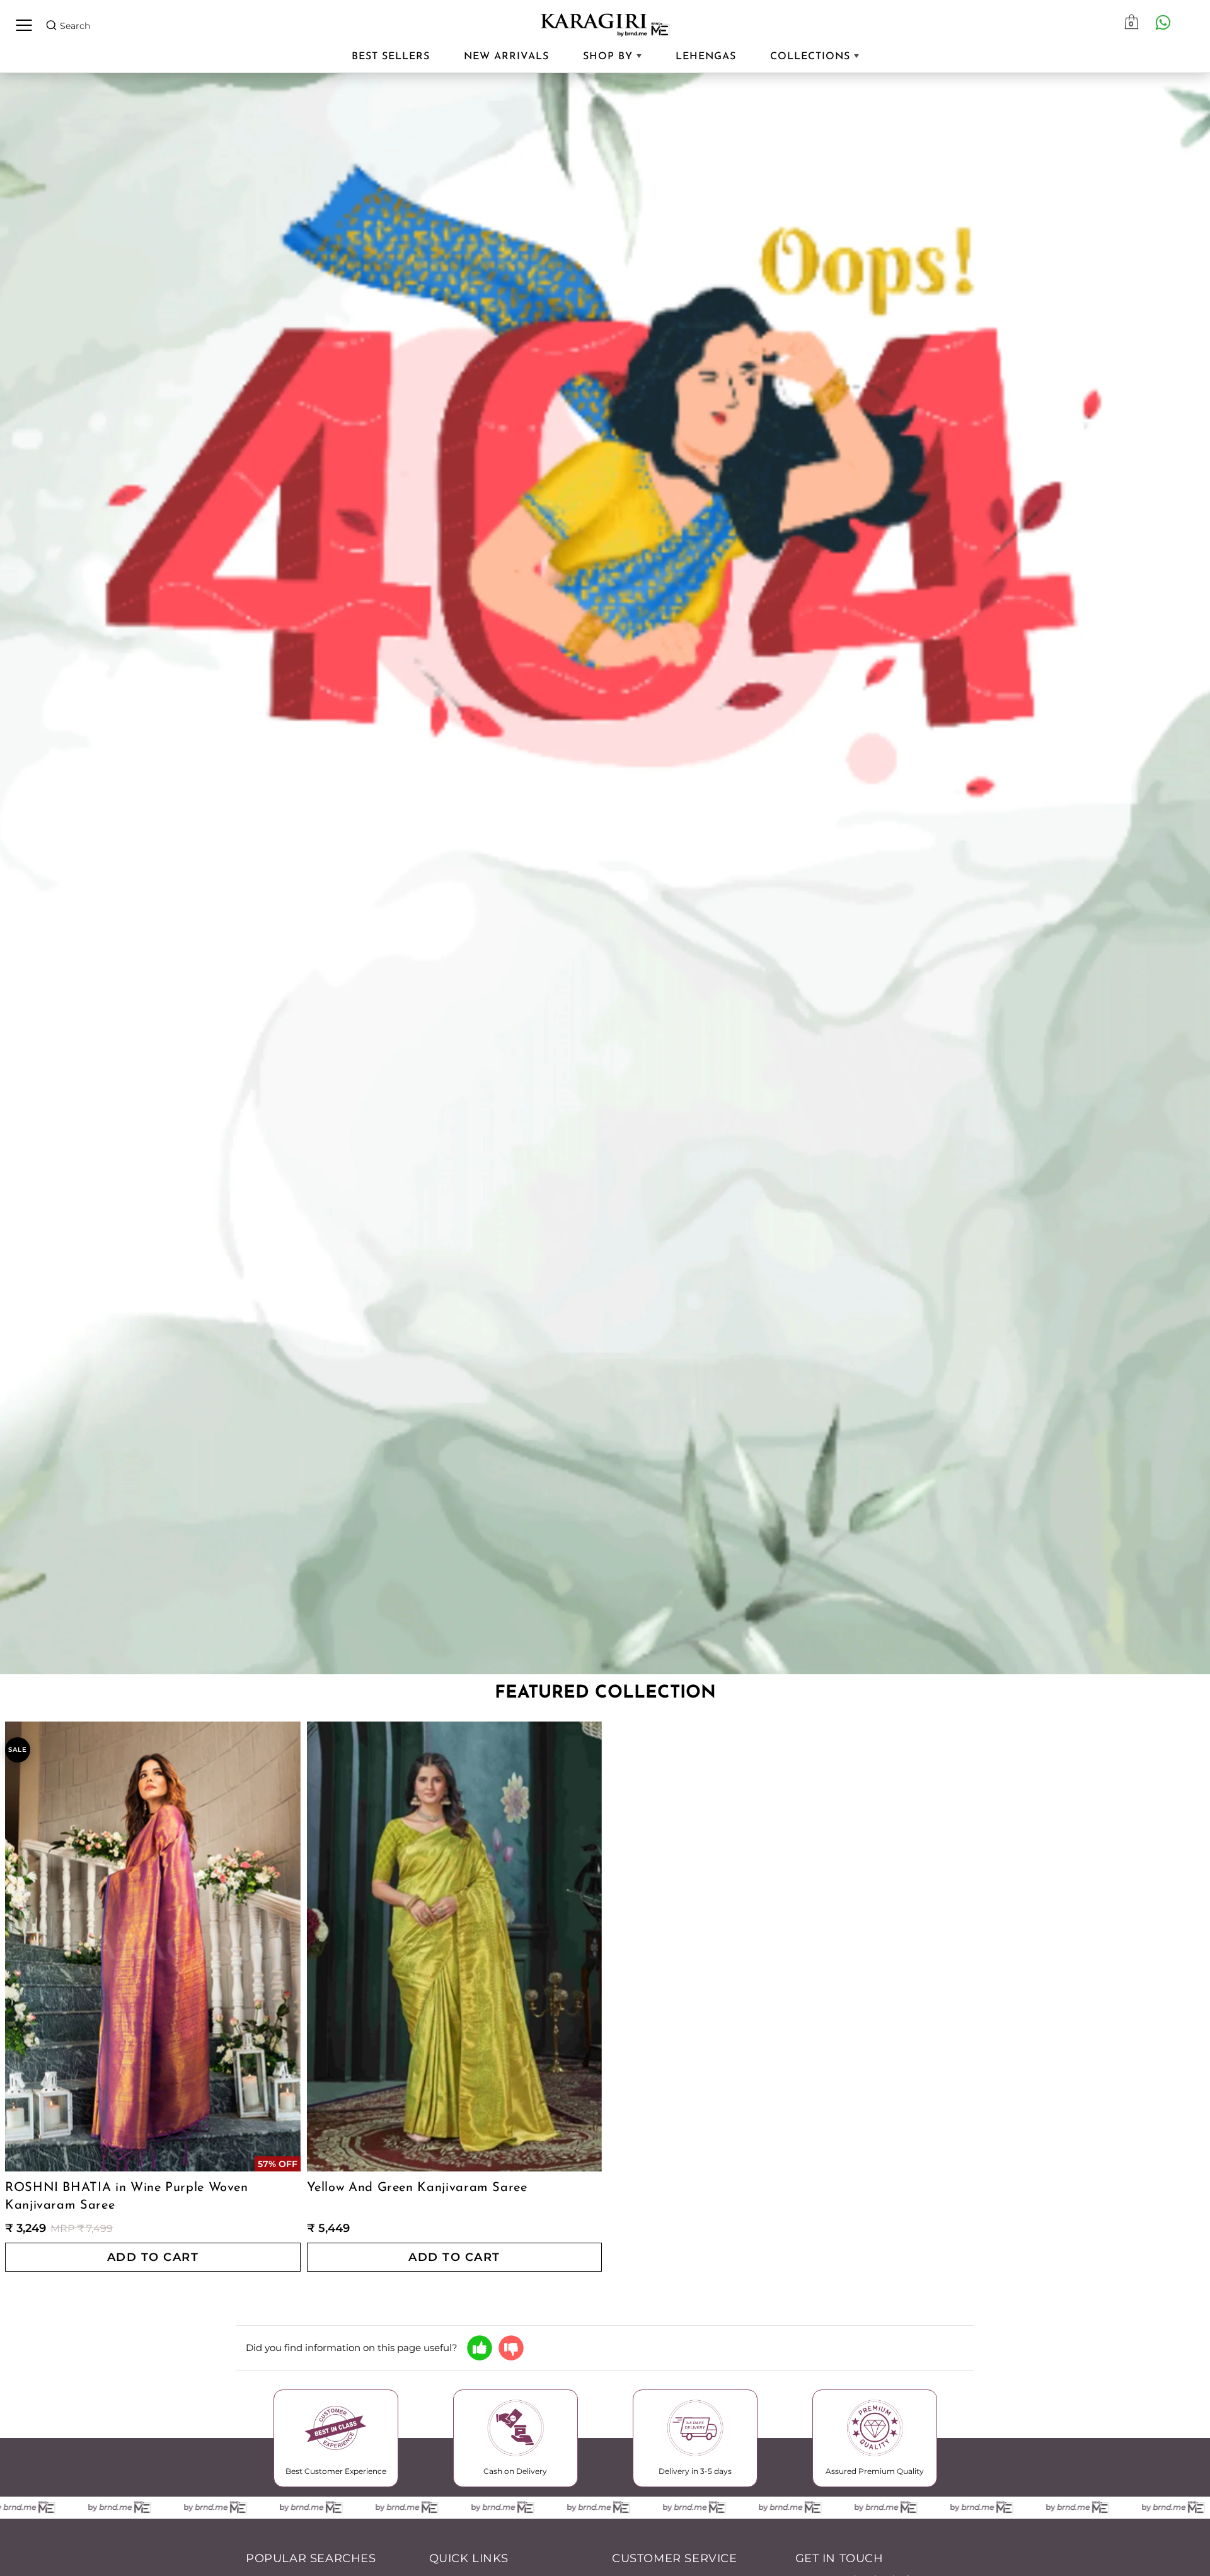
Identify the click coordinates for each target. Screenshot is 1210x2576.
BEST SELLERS (391, 57)
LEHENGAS (706, 57)
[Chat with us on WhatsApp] (1163, 22)
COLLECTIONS (812, 57)
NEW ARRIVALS (506, 57)
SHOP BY (610, 57)
